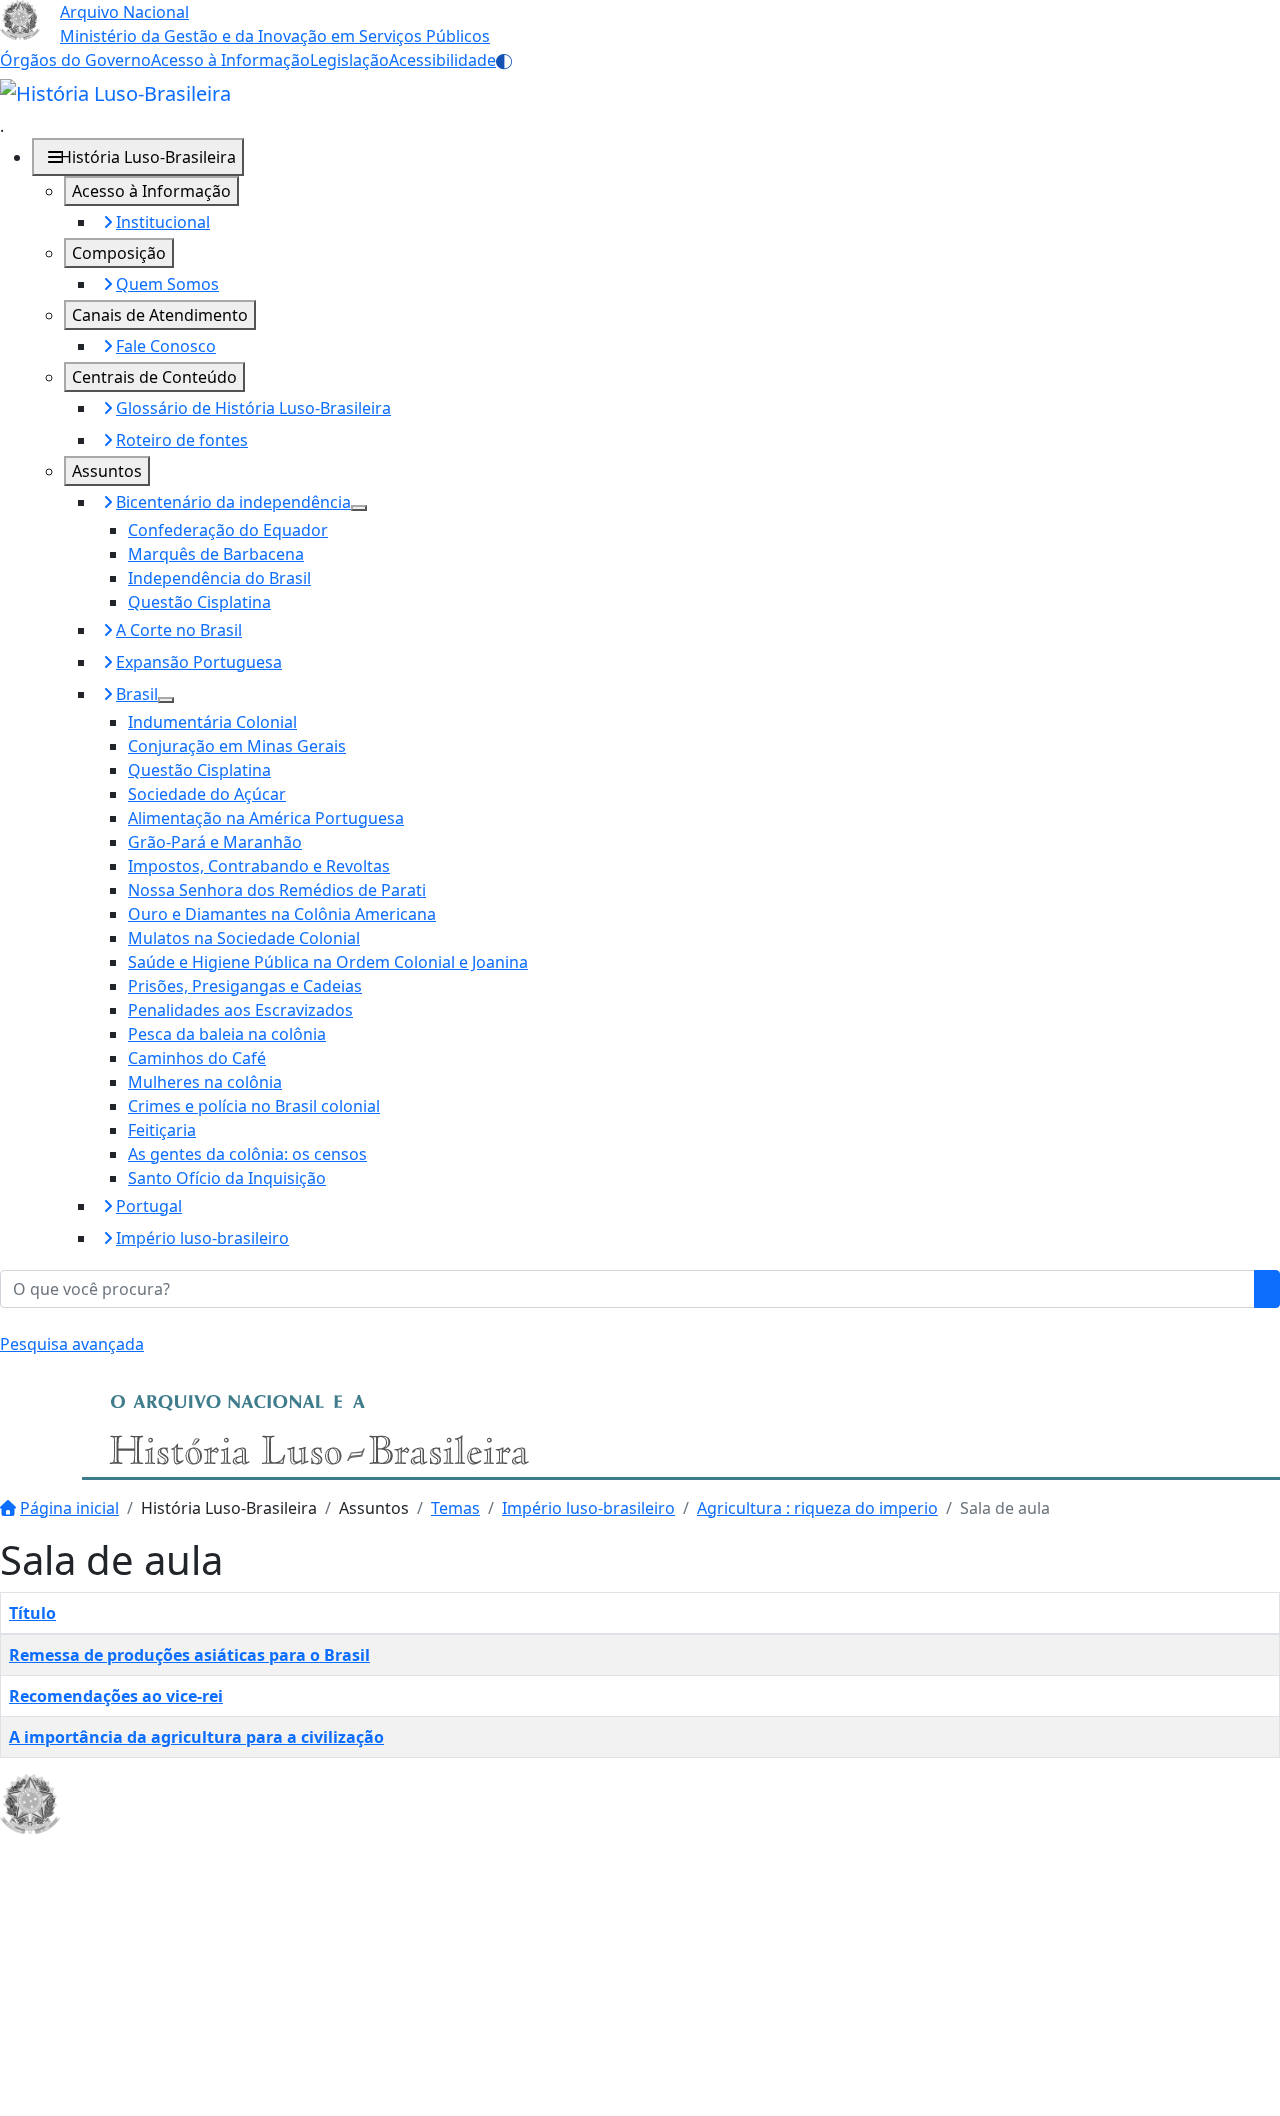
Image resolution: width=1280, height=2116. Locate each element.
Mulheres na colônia (205, 1082)
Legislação (349, 60)
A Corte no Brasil (179, 630)
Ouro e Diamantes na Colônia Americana (282, 914)
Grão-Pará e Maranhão (215, 842)
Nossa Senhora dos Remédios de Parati (277, 890)
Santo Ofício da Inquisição (227, 1178)
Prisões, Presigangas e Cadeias (245, 986)
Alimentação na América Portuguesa (266, 818)
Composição (119, 253)
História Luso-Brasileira (148, 157)
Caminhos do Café (197, 1058)
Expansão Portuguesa (199, 662)
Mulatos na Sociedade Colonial (244, 938)
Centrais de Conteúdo (154, 377)
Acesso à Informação (230, 60)
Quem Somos (167, 284)
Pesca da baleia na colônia (227, 1034)
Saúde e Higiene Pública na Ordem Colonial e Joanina (328, 962)
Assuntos (107, 471)
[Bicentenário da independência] (359, 508)
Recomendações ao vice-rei (116, 1696)
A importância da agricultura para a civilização (196, 1737)
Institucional (163, 222)
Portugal (149, 1206)
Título (32, 1613)
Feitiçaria (162, 1130)
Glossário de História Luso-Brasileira (253, 408)
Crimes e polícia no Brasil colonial (254, 1106)
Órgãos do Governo (75, 60)
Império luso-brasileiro (202, 1238)
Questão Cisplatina (199, 602)
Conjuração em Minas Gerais (237, 746)
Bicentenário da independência (233, 502)
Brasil (137, 694)
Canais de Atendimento (160, 315)
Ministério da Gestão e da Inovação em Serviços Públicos (275, 36)
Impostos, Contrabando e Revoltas (259, 866)
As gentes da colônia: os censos (247, 1154)
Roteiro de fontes (182, 440)
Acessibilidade (442, 60)
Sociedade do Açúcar (207, 794)
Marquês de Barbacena (216, 554)
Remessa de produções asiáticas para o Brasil (189, 1655)
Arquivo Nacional (124, 12)
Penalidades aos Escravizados (240, 1010)
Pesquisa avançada (72, 1344)
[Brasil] (166, 700)
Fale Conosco (166, 346)
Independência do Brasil (219, 578)
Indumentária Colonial (212, 722)
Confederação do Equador (228, 530)
